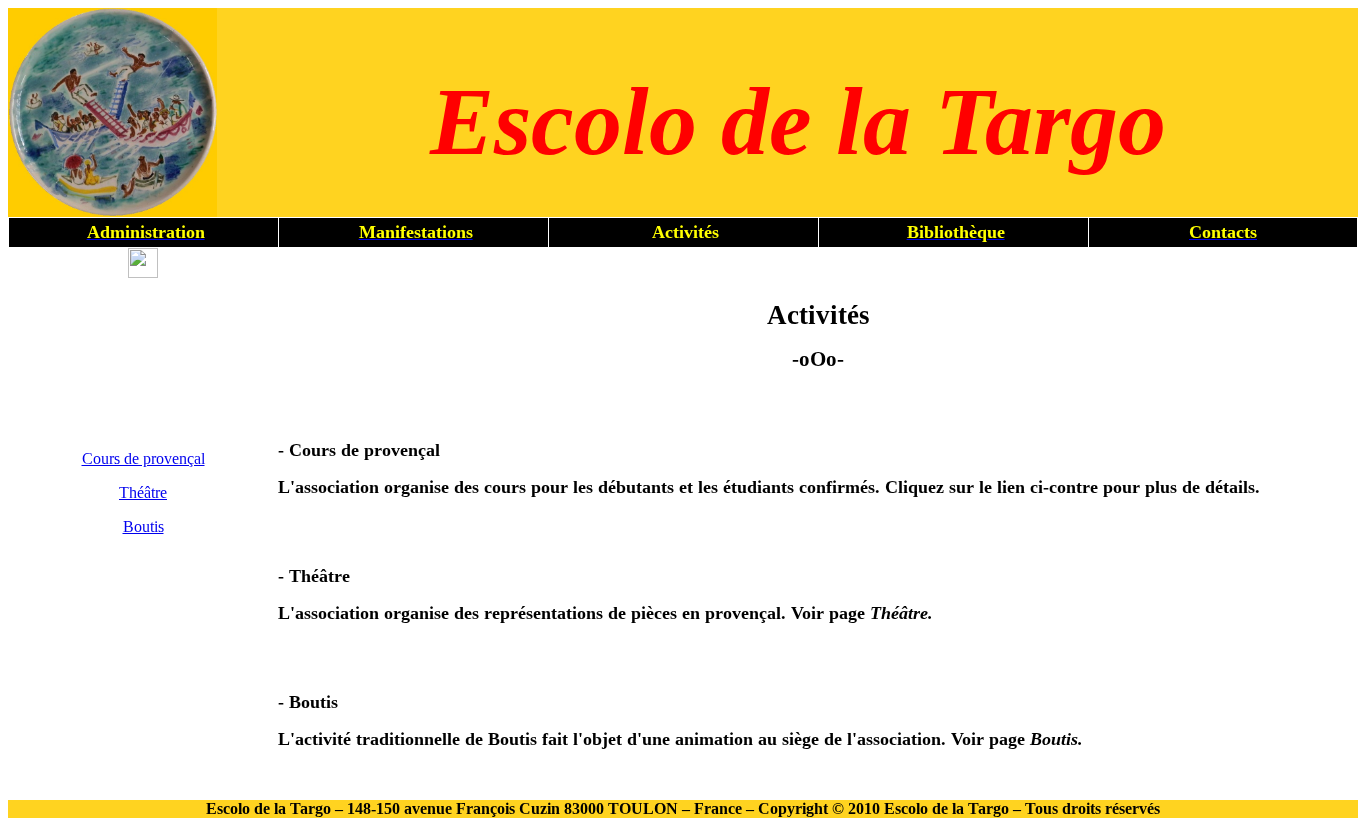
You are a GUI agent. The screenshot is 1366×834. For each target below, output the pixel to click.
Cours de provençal (143, 458)
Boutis (143, 526)
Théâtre (143, 492)
